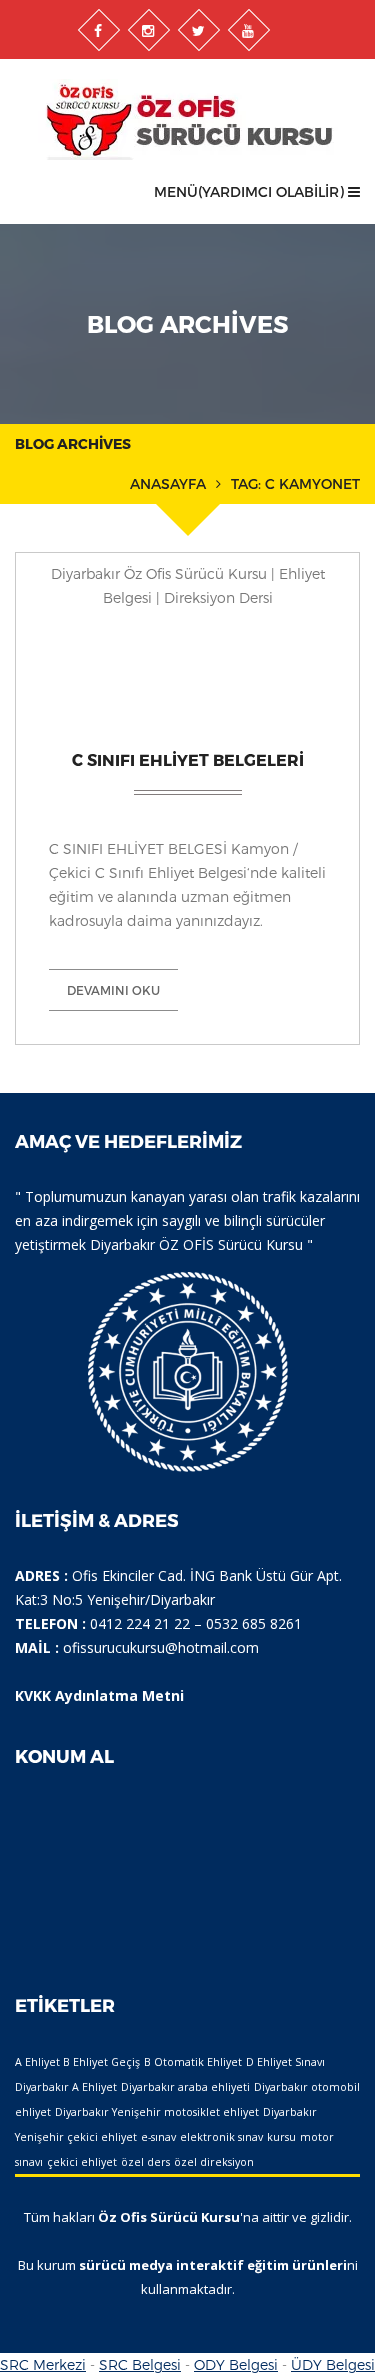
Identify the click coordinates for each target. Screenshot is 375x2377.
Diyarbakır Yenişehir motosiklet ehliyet (157, 2112)
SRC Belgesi (140, 2364)
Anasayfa (168, 483)
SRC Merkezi (43, 2364)
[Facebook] (98, 30)
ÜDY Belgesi (333, 2364)
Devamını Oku (113, 990)
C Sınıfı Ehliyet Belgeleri (188, 759)
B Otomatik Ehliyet (193, 2062)
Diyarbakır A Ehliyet (66, 2087)
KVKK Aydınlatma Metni (99, 1695)
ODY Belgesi (236, 2364)
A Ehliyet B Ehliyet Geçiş (77, 2062)
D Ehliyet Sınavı (285, 2062)
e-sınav (158, 2137)
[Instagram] (148, 30)
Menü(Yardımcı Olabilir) (251, 191)
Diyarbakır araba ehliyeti (185, 2087)
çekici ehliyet (82, 2162)
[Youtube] (248, 30)
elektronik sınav (221, 2137)
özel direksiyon (214, 2162)
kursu (281, 2137)
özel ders (145, 2162)
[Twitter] (198, 30)
